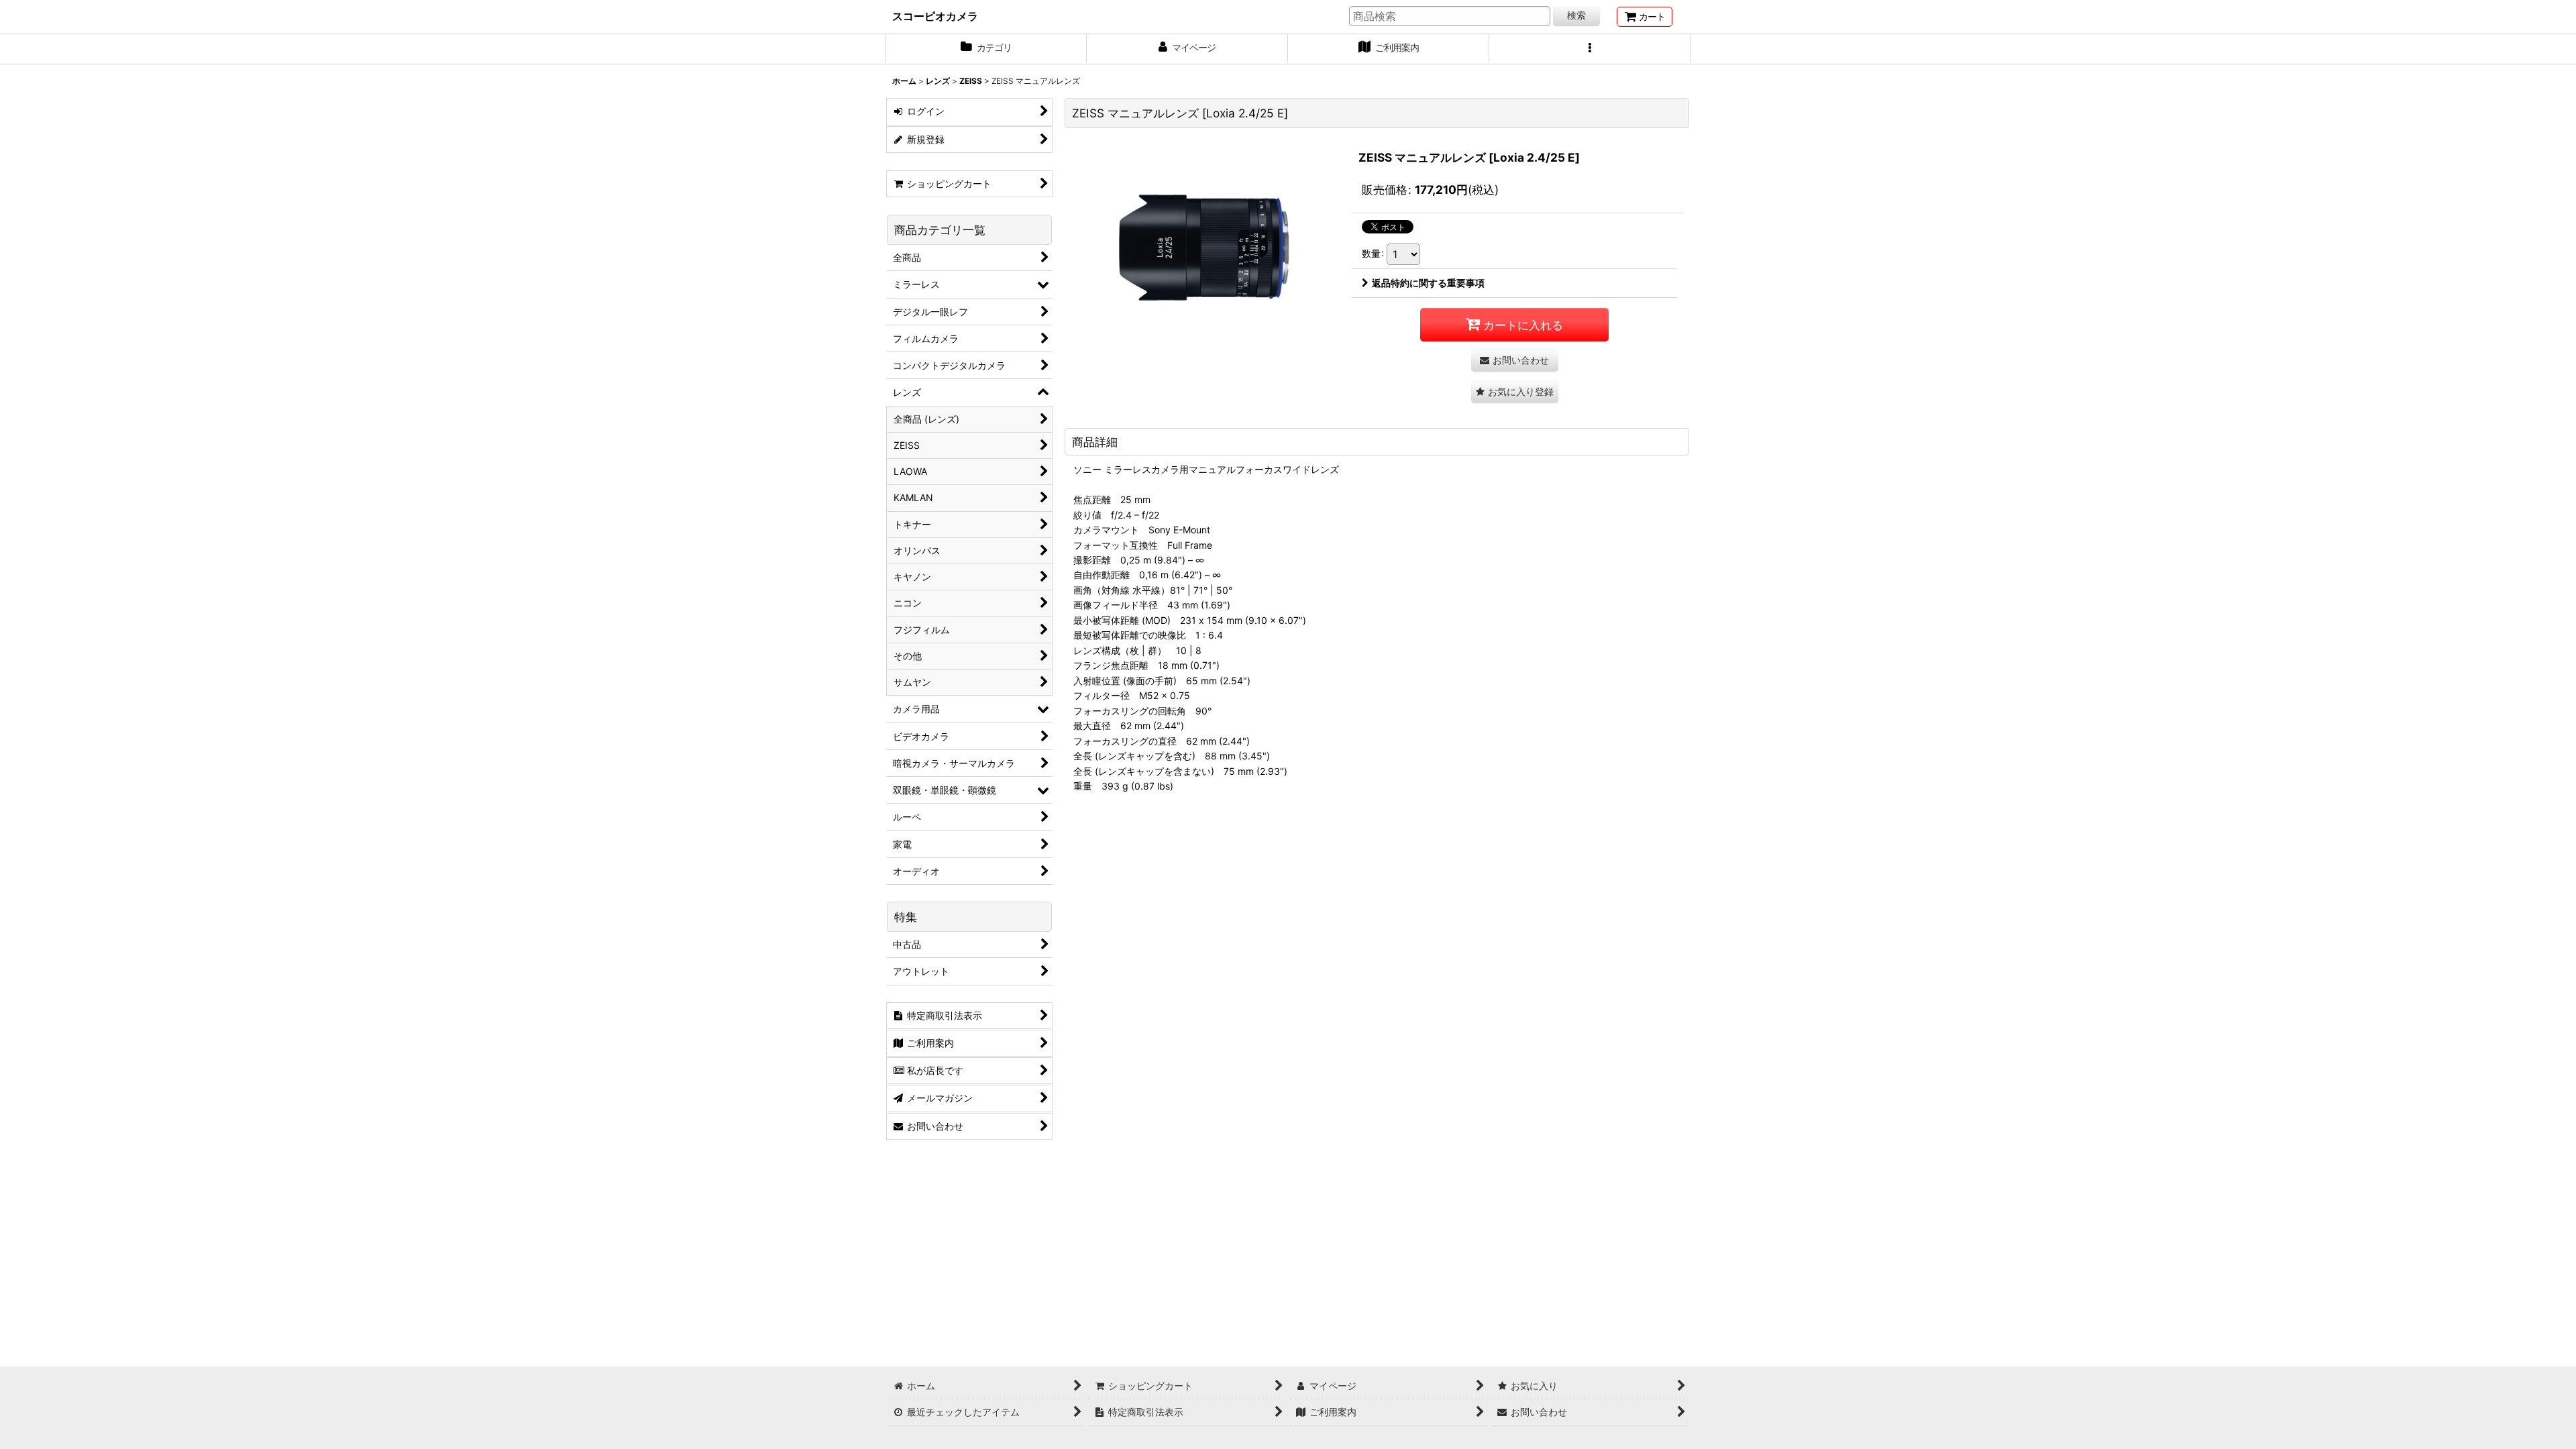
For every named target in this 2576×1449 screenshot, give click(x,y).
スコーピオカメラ (935, 16)
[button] (1590, 49)
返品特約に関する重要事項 (1428, 283)
